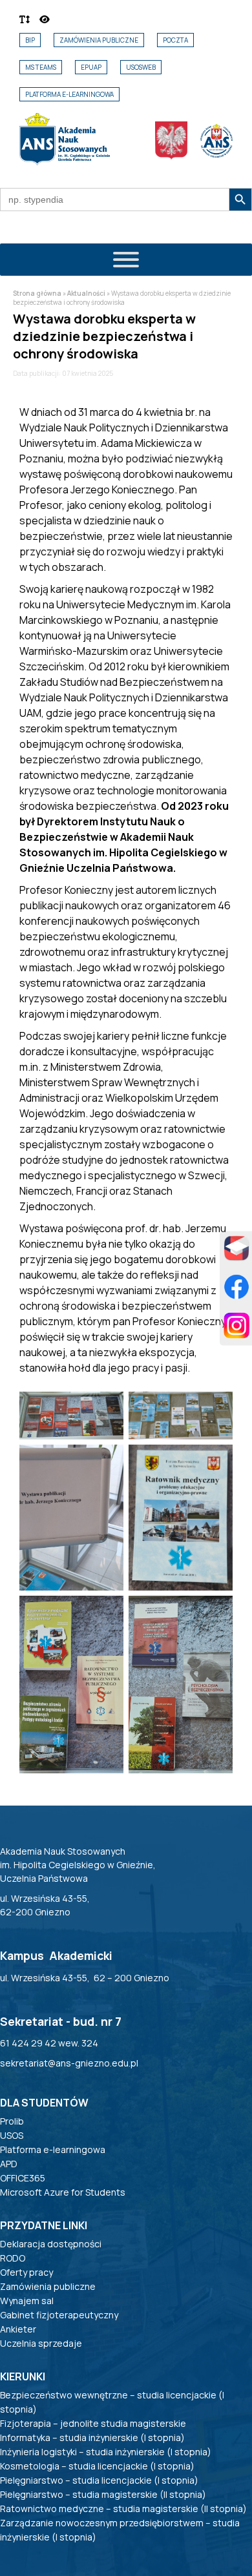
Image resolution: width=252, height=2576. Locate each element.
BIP (30, 40)
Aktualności (86, 293)
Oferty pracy (26, 2272)
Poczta (175, 40)
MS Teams (41, 67)
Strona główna (37, 293)
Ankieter (18, 2329)
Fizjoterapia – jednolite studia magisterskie (93, 2423)
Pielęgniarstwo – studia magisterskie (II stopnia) (103, 2494)
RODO (13, 2258)
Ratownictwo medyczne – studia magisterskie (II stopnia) (123, 2509)
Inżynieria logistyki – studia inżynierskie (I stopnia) (106, 2452)
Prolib (12, 2121)
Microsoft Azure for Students (63, 2192)
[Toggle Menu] (126, 260)
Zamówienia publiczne (99, 40)
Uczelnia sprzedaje (41, 2343)
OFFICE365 (23, 2178)
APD (9, 2164)
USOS (12, 2135)
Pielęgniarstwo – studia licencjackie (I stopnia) (99, 2480)
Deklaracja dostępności (51, 2244)
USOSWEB (141, 67)
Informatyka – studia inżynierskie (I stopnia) (92, 2437)
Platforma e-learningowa (69, 94)
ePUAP (91, 67)
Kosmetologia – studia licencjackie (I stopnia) (97, 2466)
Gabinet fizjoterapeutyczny (59, 2315)
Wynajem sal (27, 2301)
